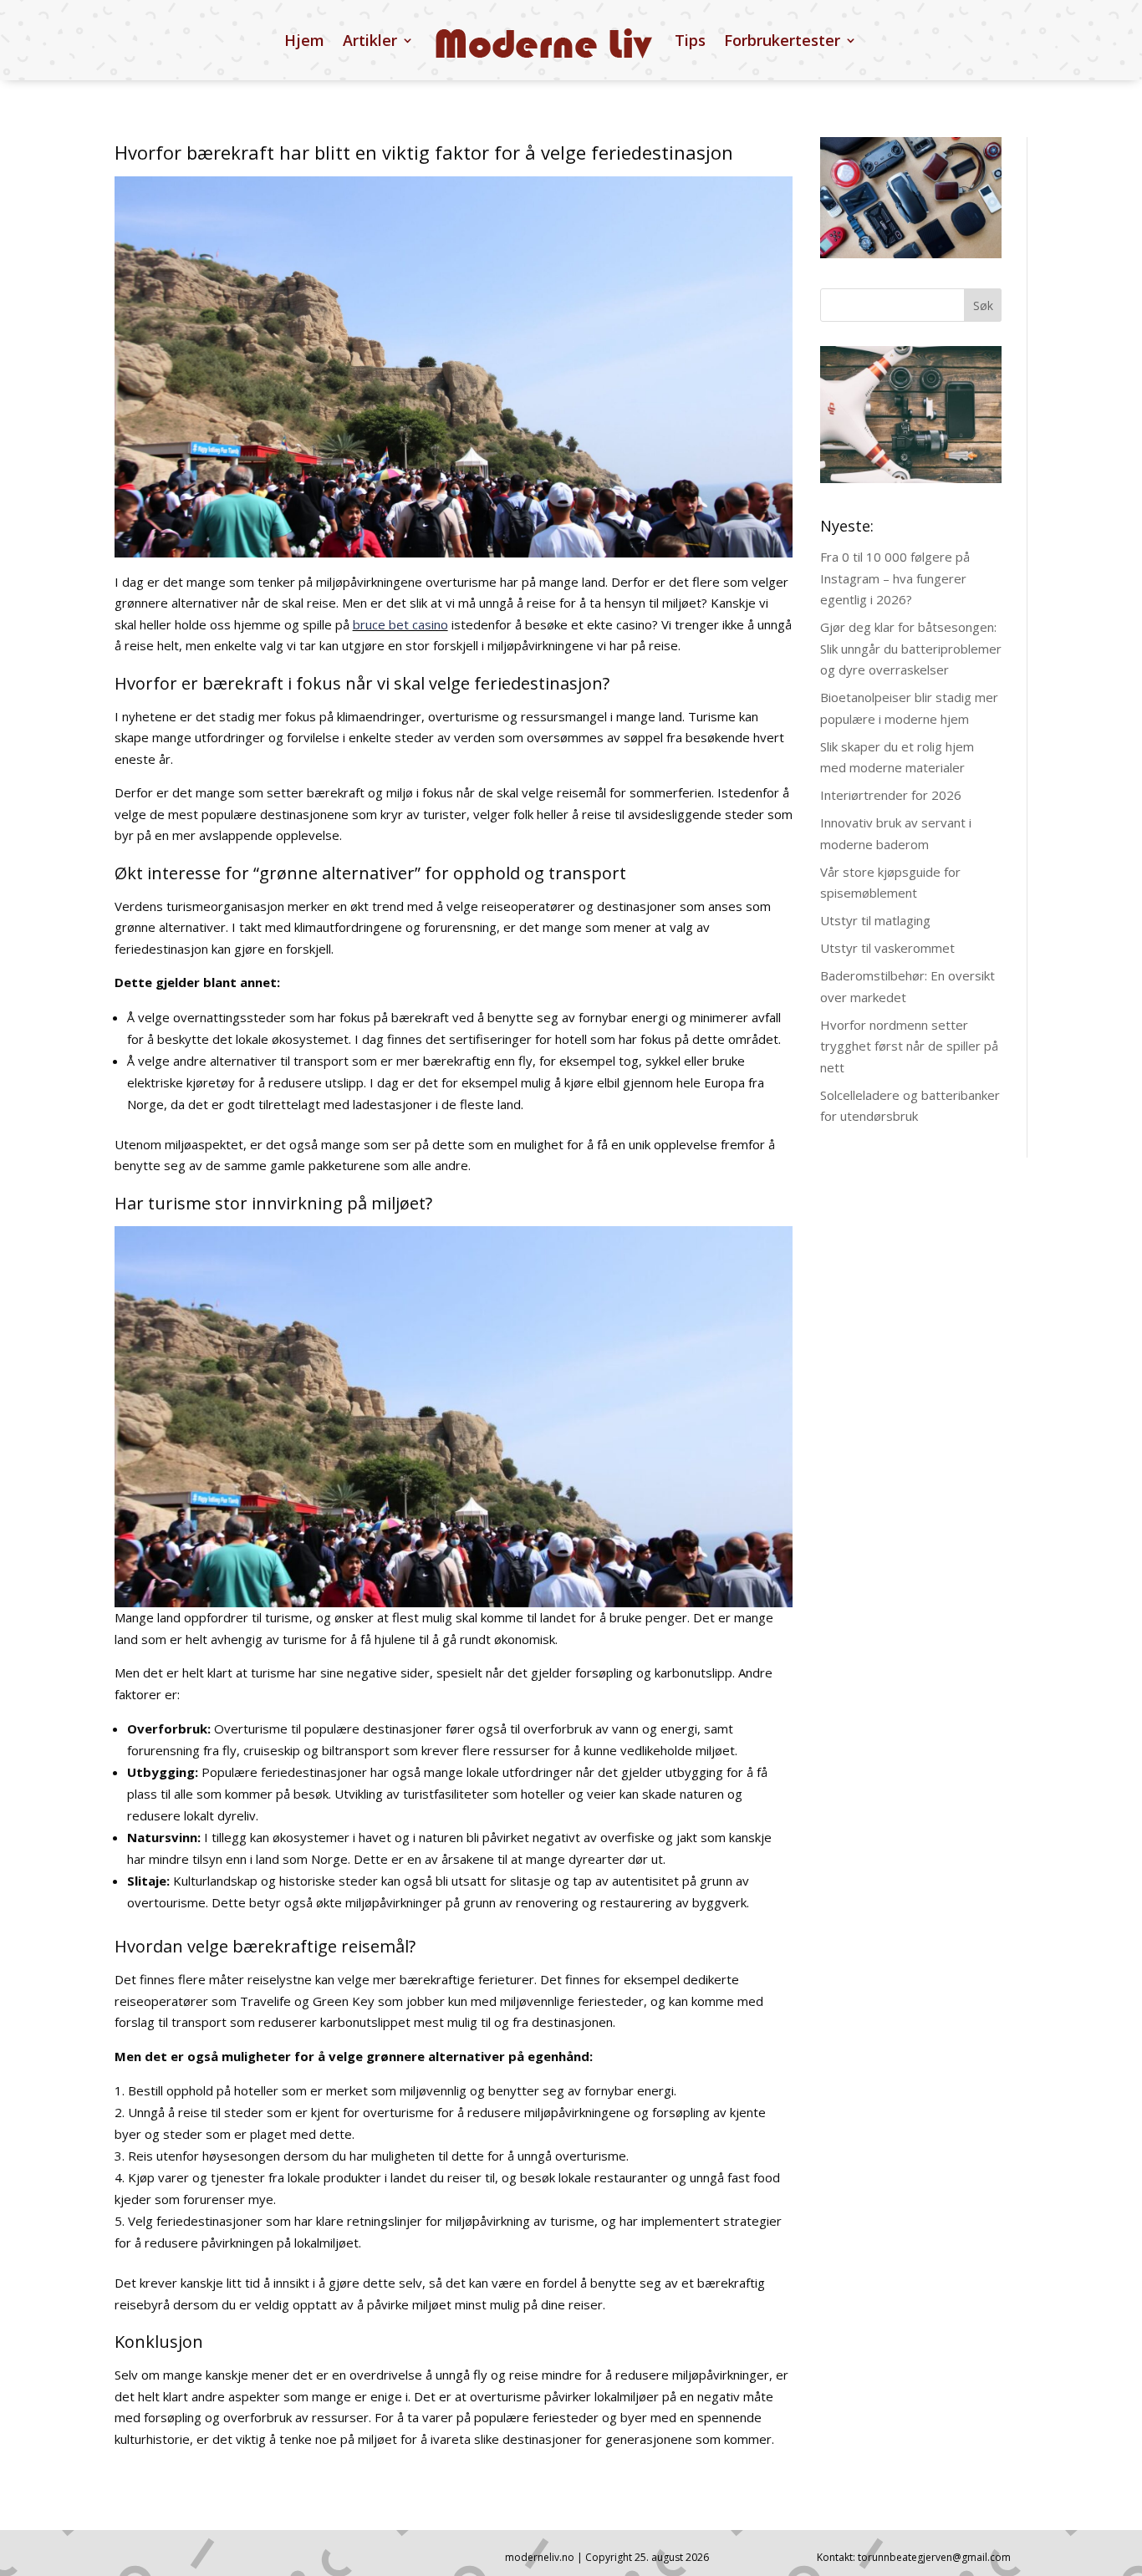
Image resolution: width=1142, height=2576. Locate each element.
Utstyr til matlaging (875, 920)
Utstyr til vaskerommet (887, 948)
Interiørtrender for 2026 (891, 795)
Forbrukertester (782, 40)
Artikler (370, 40)
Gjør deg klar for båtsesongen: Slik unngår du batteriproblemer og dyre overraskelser (911, 648)
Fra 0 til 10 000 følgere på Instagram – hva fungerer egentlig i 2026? (895, 578)
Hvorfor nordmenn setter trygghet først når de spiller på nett (909, 1046)
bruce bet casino (400, 624)
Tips (690, 40)
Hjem (304, 40)
